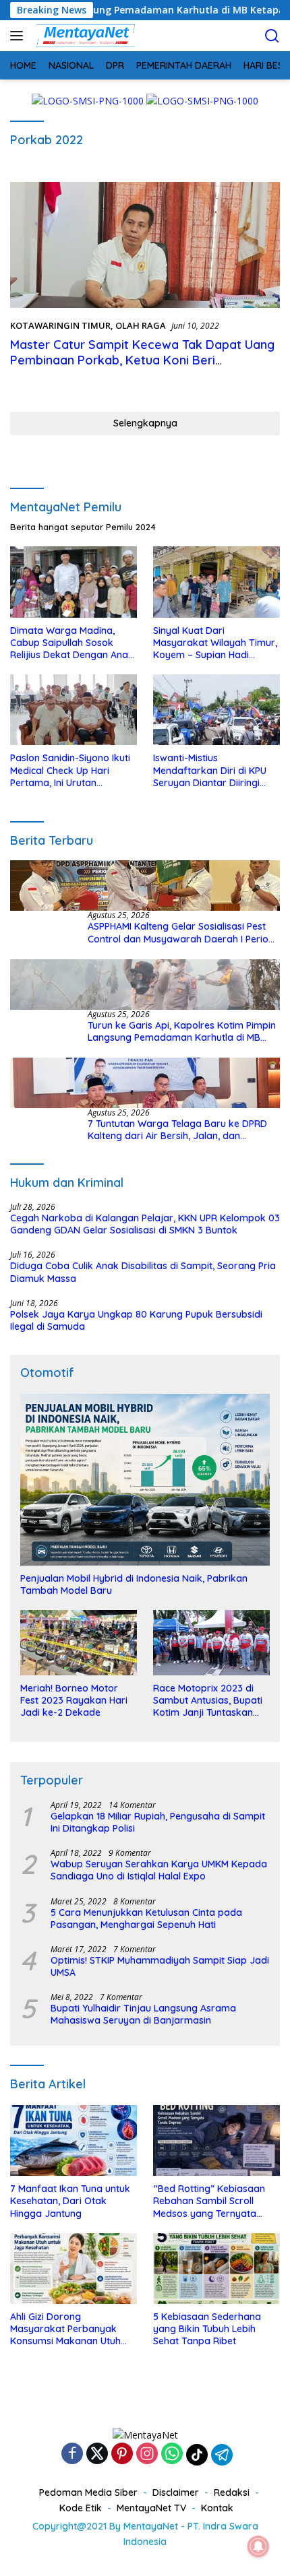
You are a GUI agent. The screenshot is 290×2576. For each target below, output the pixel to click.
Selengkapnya (145, 423)
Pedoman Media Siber (88, 2492)
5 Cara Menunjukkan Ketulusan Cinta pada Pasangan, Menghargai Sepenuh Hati (146, 1919)
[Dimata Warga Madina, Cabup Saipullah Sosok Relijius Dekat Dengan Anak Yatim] (74, 582)
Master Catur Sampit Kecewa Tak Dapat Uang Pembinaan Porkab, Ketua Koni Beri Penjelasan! (142, 360)
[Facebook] (72, 2454)
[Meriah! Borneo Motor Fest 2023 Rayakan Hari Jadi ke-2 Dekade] (79, 1643)
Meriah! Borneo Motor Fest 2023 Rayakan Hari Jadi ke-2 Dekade (74, 1700)
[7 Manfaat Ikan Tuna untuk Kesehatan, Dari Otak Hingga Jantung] (74, 2140)
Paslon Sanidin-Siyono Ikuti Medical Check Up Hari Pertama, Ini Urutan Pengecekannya (70, 770)
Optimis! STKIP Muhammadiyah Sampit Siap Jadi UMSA (160, 1966)
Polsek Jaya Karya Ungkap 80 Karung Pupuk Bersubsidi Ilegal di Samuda (136, 1320)
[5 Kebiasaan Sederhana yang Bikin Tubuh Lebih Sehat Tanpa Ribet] (216, 2268)
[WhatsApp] (172, 2454)
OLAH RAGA (141, 325)
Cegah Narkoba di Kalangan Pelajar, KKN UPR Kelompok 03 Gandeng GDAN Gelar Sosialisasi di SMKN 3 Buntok (145, 1224)
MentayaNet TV (151, 2508)
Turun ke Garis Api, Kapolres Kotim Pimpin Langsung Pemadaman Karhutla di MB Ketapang (182, 1031)
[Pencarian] (272, 36)
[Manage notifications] (258, 2546)
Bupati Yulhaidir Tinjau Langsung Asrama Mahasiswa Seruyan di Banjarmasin (143, 2014)
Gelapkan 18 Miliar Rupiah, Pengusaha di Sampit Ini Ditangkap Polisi (158, 1822)
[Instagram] (147, 2454)
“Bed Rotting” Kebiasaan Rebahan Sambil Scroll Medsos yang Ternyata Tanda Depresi (209, 2201)
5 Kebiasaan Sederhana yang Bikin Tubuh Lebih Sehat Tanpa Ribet (207, 2329)
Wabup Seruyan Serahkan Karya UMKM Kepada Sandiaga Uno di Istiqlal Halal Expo (159, 1870)
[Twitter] (97, 2454)
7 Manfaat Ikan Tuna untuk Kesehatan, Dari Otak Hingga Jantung (70, 2201)
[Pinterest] (122, 2454)
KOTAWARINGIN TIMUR (60, 325)
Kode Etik (81, 2508)
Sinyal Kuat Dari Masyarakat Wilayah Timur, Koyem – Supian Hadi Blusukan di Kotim (215, 643)
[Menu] (19, 36)
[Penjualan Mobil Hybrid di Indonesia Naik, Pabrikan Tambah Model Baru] (145, 1479)
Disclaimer (176, 2492)
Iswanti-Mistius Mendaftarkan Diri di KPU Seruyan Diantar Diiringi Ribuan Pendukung (210, 770)
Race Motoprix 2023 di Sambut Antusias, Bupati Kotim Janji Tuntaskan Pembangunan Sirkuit (208, 1701)
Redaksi (232, 2492)
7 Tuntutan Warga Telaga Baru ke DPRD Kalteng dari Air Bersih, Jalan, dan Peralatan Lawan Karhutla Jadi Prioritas (178, 1130)
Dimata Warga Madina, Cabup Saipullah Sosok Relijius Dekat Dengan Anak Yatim (72, 643)
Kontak (217, 2508)
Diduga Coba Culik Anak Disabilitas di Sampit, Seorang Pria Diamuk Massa (143, 1272)
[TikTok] (197, 2455)
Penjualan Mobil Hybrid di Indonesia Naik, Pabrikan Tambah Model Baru (134, 1584)
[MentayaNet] (84, 36)
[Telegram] (222, 2455)
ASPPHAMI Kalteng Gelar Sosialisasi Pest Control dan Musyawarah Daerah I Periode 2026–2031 (184, 932)
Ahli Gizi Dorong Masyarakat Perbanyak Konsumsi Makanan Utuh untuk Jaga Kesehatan (65, 2329)
